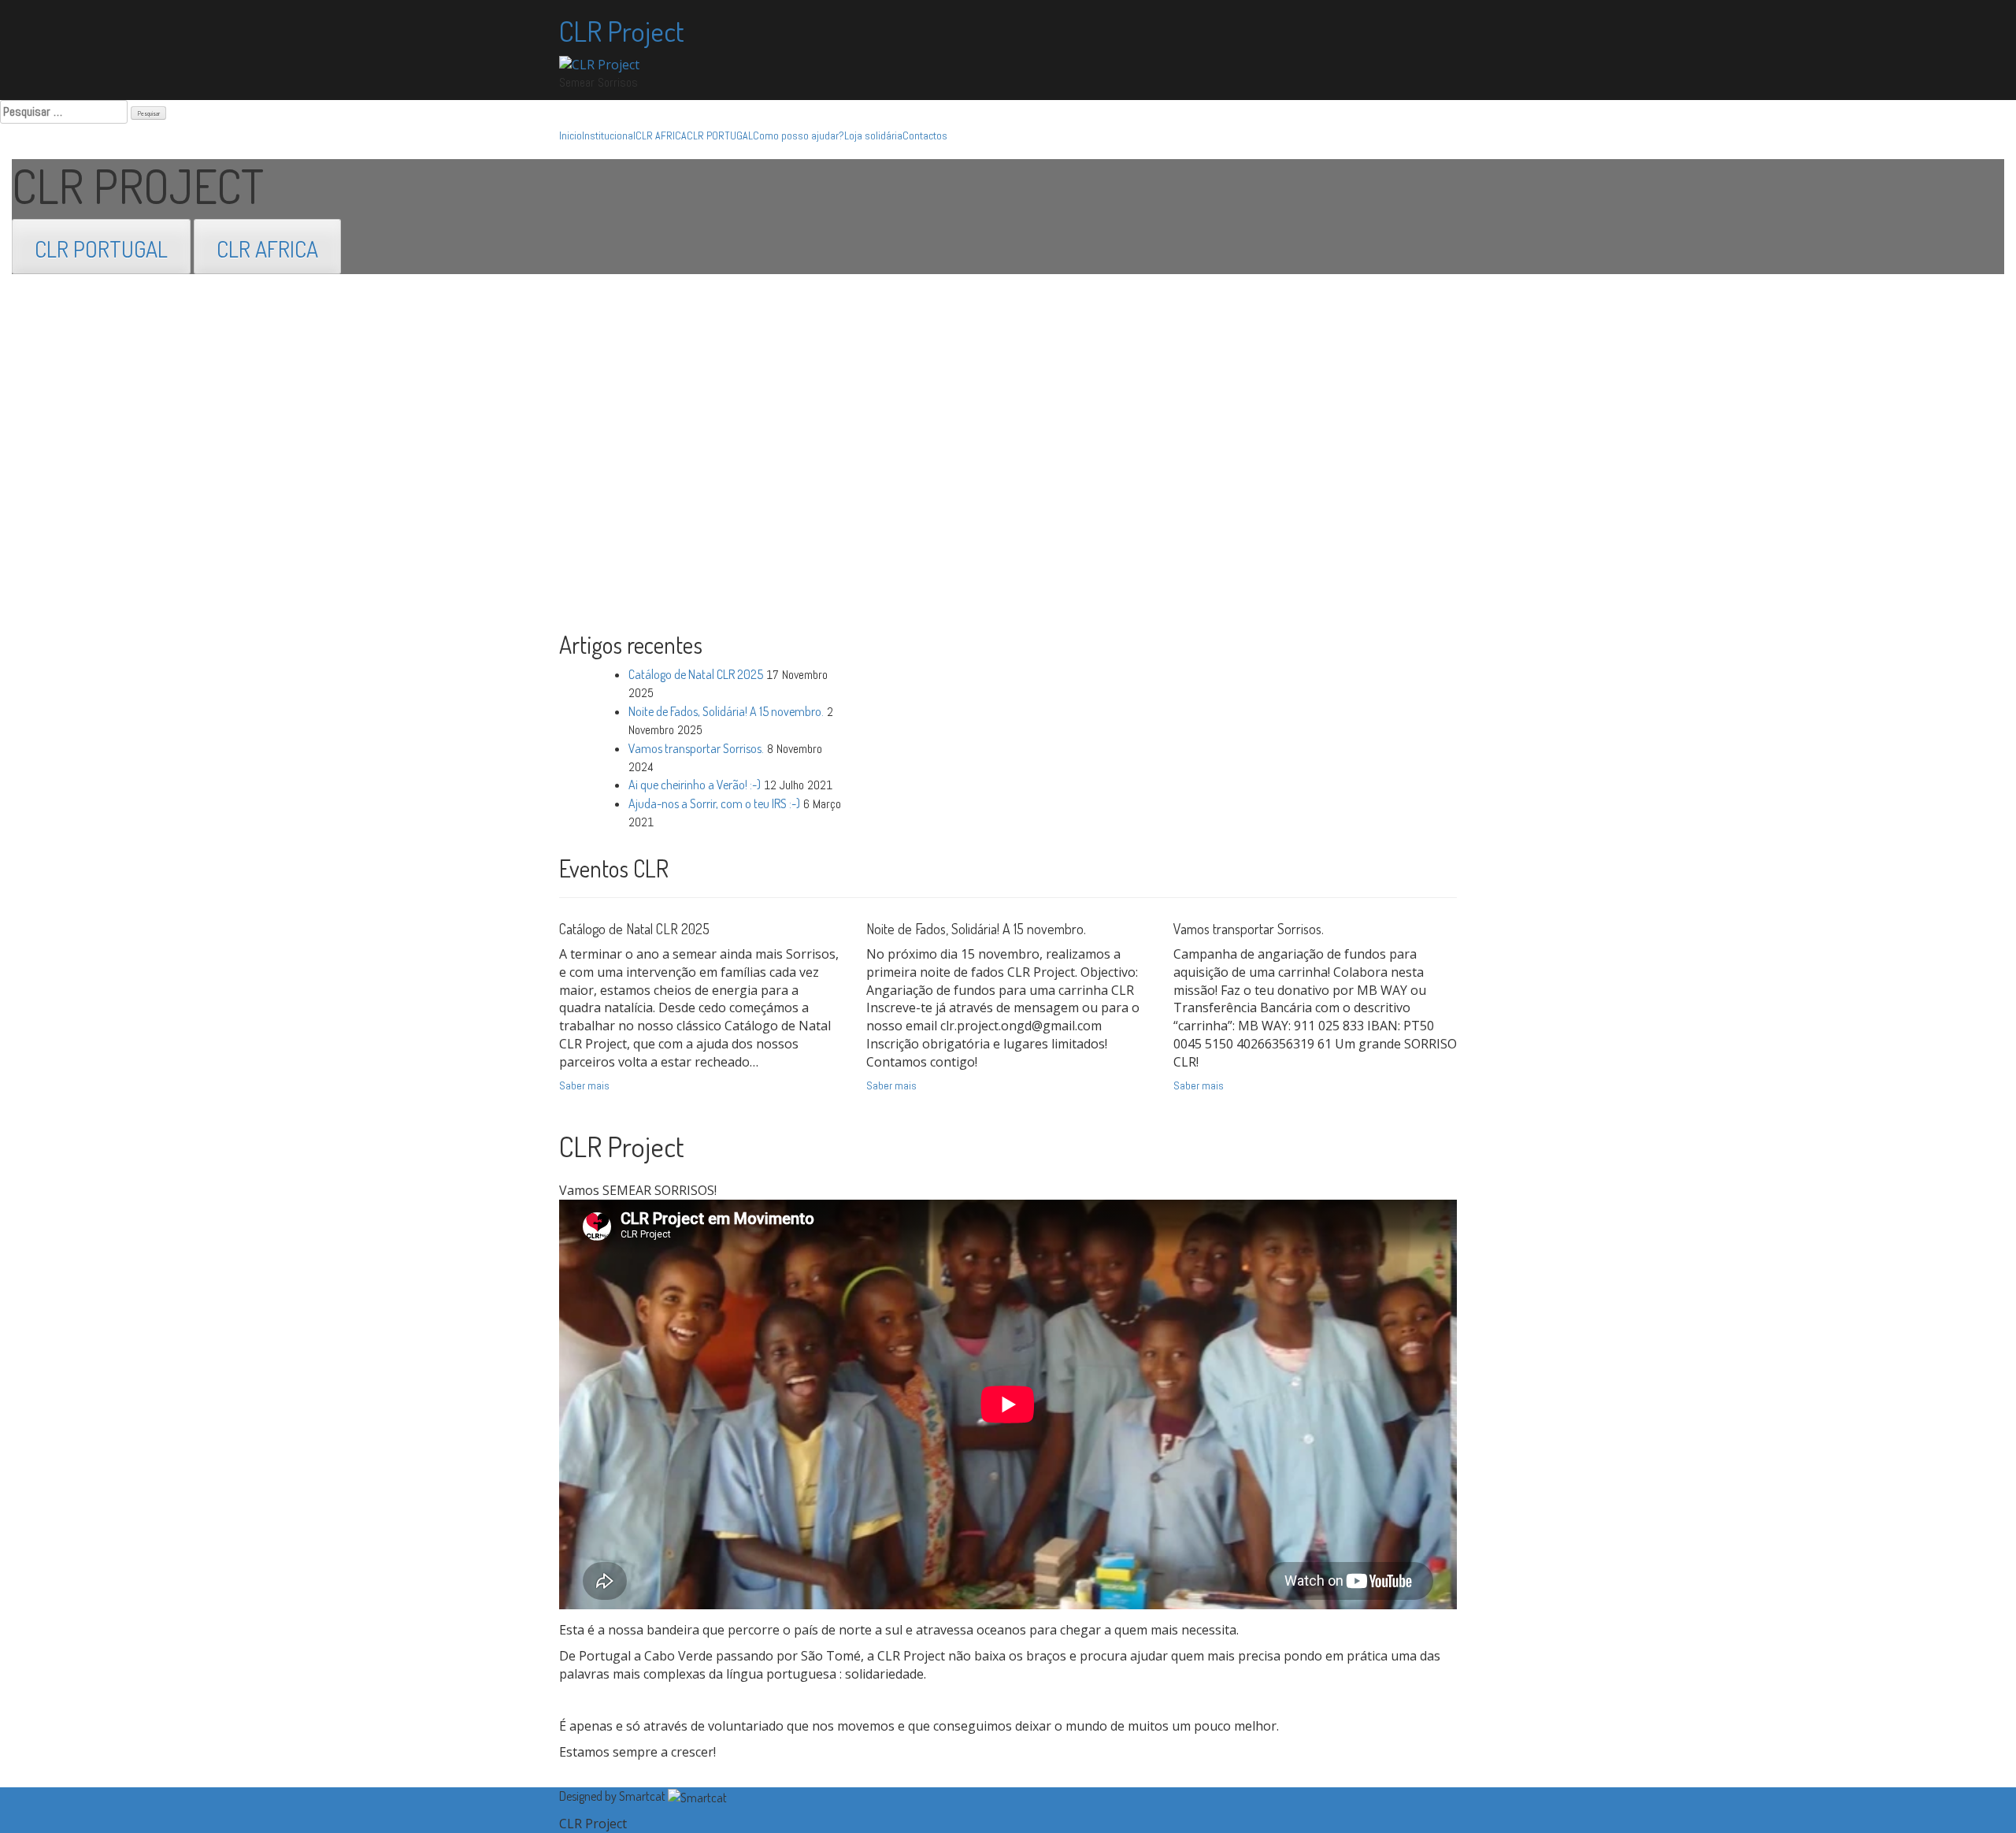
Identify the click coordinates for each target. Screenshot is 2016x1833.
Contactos (925, 135)
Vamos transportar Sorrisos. (696, 748)
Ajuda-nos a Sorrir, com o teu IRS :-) (714, 803)
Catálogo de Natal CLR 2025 (696, 674)
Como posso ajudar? (799, 135)
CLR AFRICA (661, 135)
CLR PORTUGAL (720, 135)
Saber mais (584, 1085)
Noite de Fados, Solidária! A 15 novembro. (726, 711)
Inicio (571, 135)
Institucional (609, 135)
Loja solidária (873, 135)
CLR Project (622, 31)
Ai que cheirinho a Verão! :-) (695, 785)
